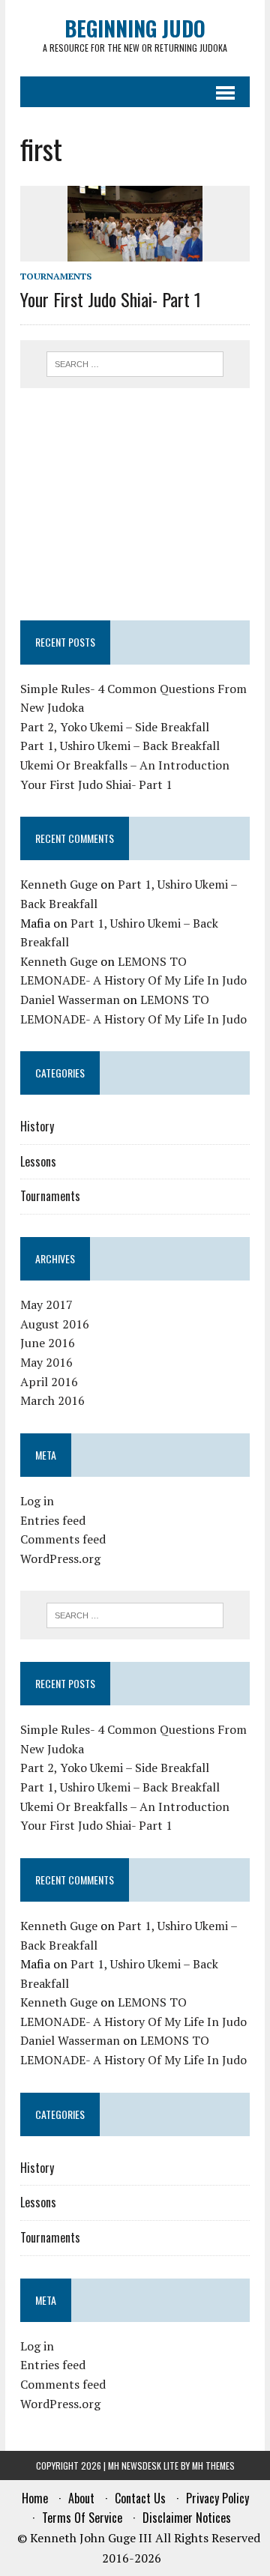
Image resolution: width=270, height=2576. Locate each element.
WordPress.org (60, 1558)
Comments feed (63, 1539)
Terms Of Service (82, 2518)
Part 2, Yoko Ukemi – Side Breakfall (115, 727)
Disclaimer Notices (187, 2518)
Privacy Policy (217, 2498)
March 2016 (52, 1400)
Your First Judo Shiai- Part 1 (111, 299)
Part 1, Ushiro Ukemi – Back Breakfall (120, 746)
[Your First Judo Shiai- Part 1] (135, 252)
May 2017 (46, 1304)
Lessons (38, 1161)
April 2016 (49, 1382)
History (37, 1126)
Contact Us (140, 2498)
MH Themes (213, 2465)
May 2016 (46, 1362)
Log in (37, 1501)
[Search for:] (135, 363)
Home (35, 2498)
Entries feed (53, 1520)
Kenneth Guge (59, 884)
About (81, 2498)
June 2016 (48, 1343)
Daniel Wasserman (70, 1000)
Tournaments (56, 276)
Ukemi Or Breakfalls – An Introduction (125, 765)
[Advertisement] (135, 504)
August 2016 (55, 1324)
